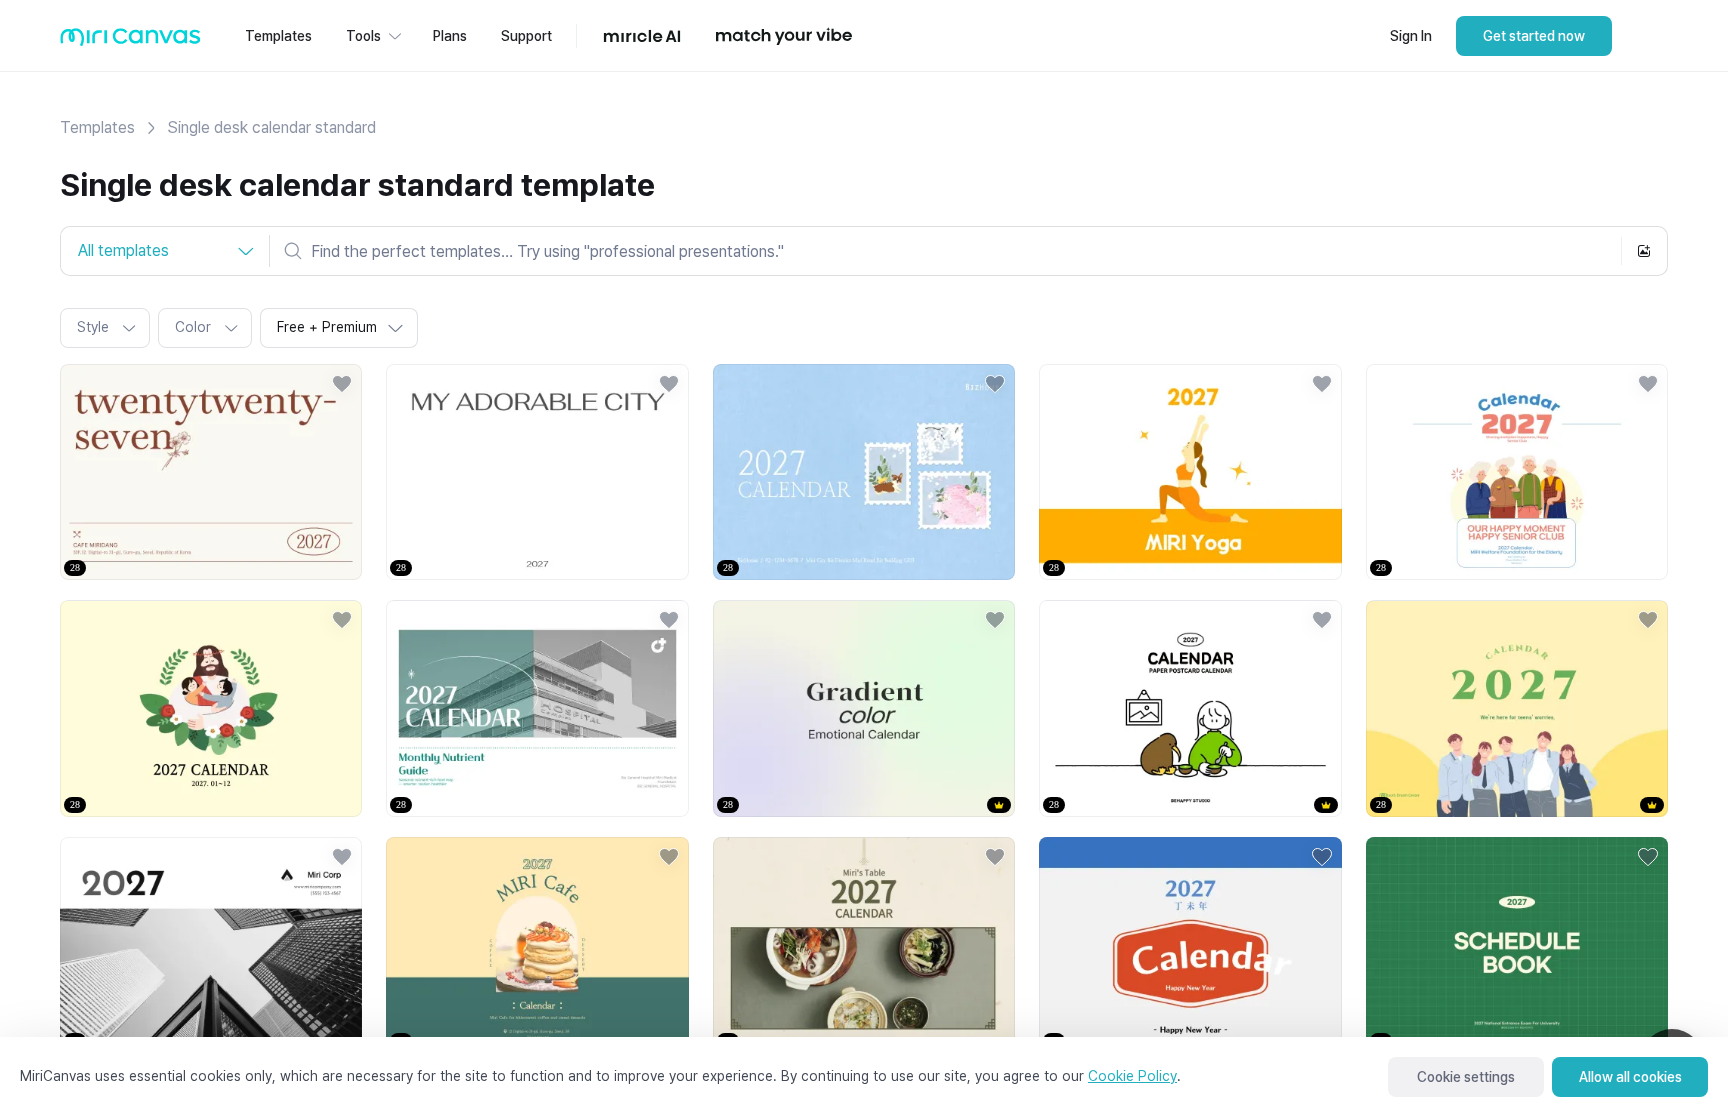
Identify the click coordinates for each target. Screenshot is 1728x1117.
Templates (97, 127)
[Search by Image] (1644, 251)
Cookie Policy (1132, 1076)
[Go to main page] (130, 41)
